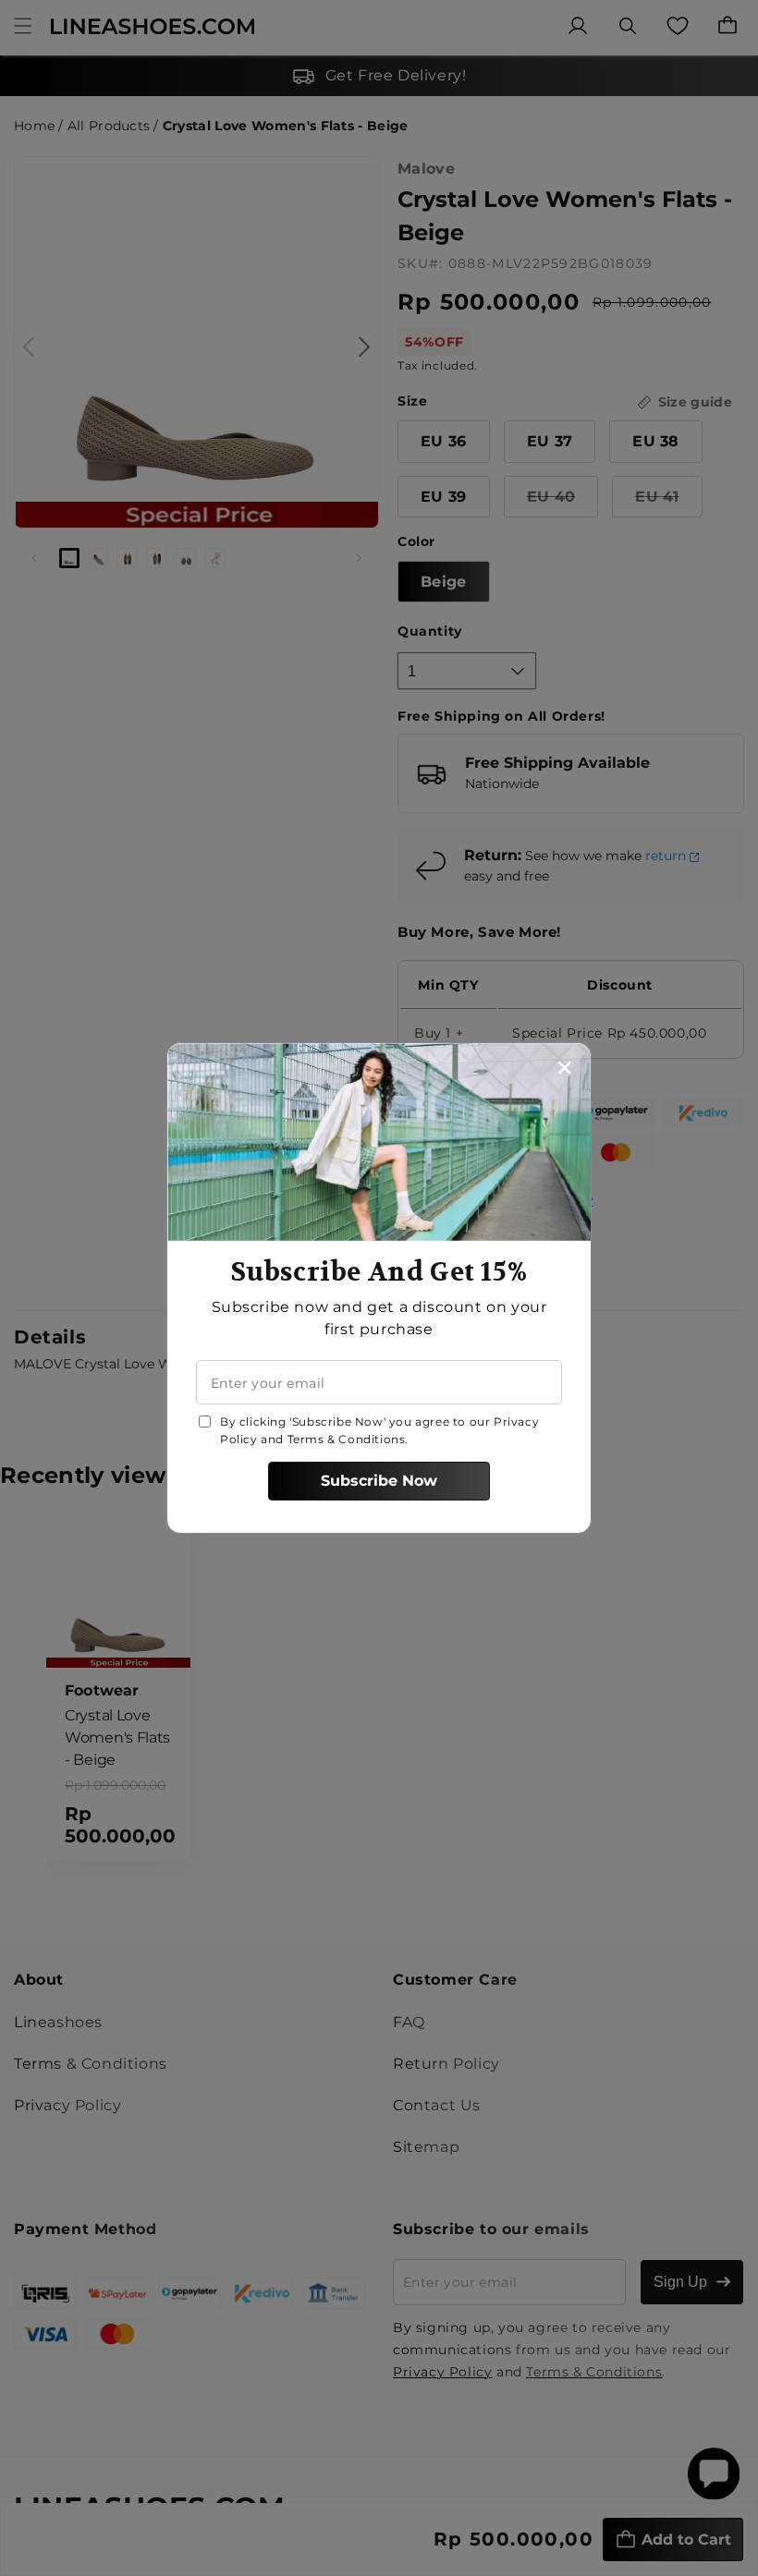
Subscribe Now (379, 1481)
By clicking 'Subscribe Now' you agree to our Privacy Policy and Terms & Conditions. (379, 1430)
